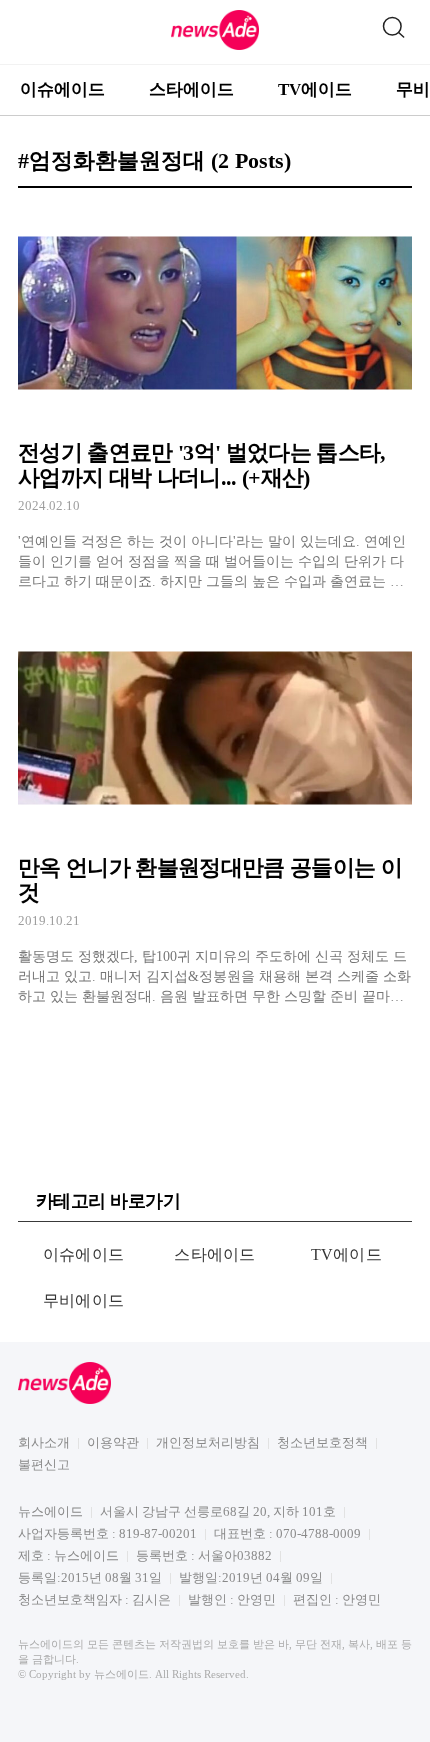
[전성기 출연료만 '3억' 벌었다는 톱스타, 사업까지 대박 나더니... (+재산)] (215, 398)
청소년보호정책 (322, 1442)
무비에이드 (84, 1300)
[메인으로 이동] (215, 46)
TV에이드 (315, 89)
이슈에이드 (62, 89)
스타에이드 (191, 89)
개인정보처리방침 (208, 1442)
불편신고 (44, 1464)
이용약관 (113, 1442)
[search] (393, 23)
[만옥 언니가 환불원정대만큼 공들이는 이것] (215, 812)
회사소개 (44, 1442)
